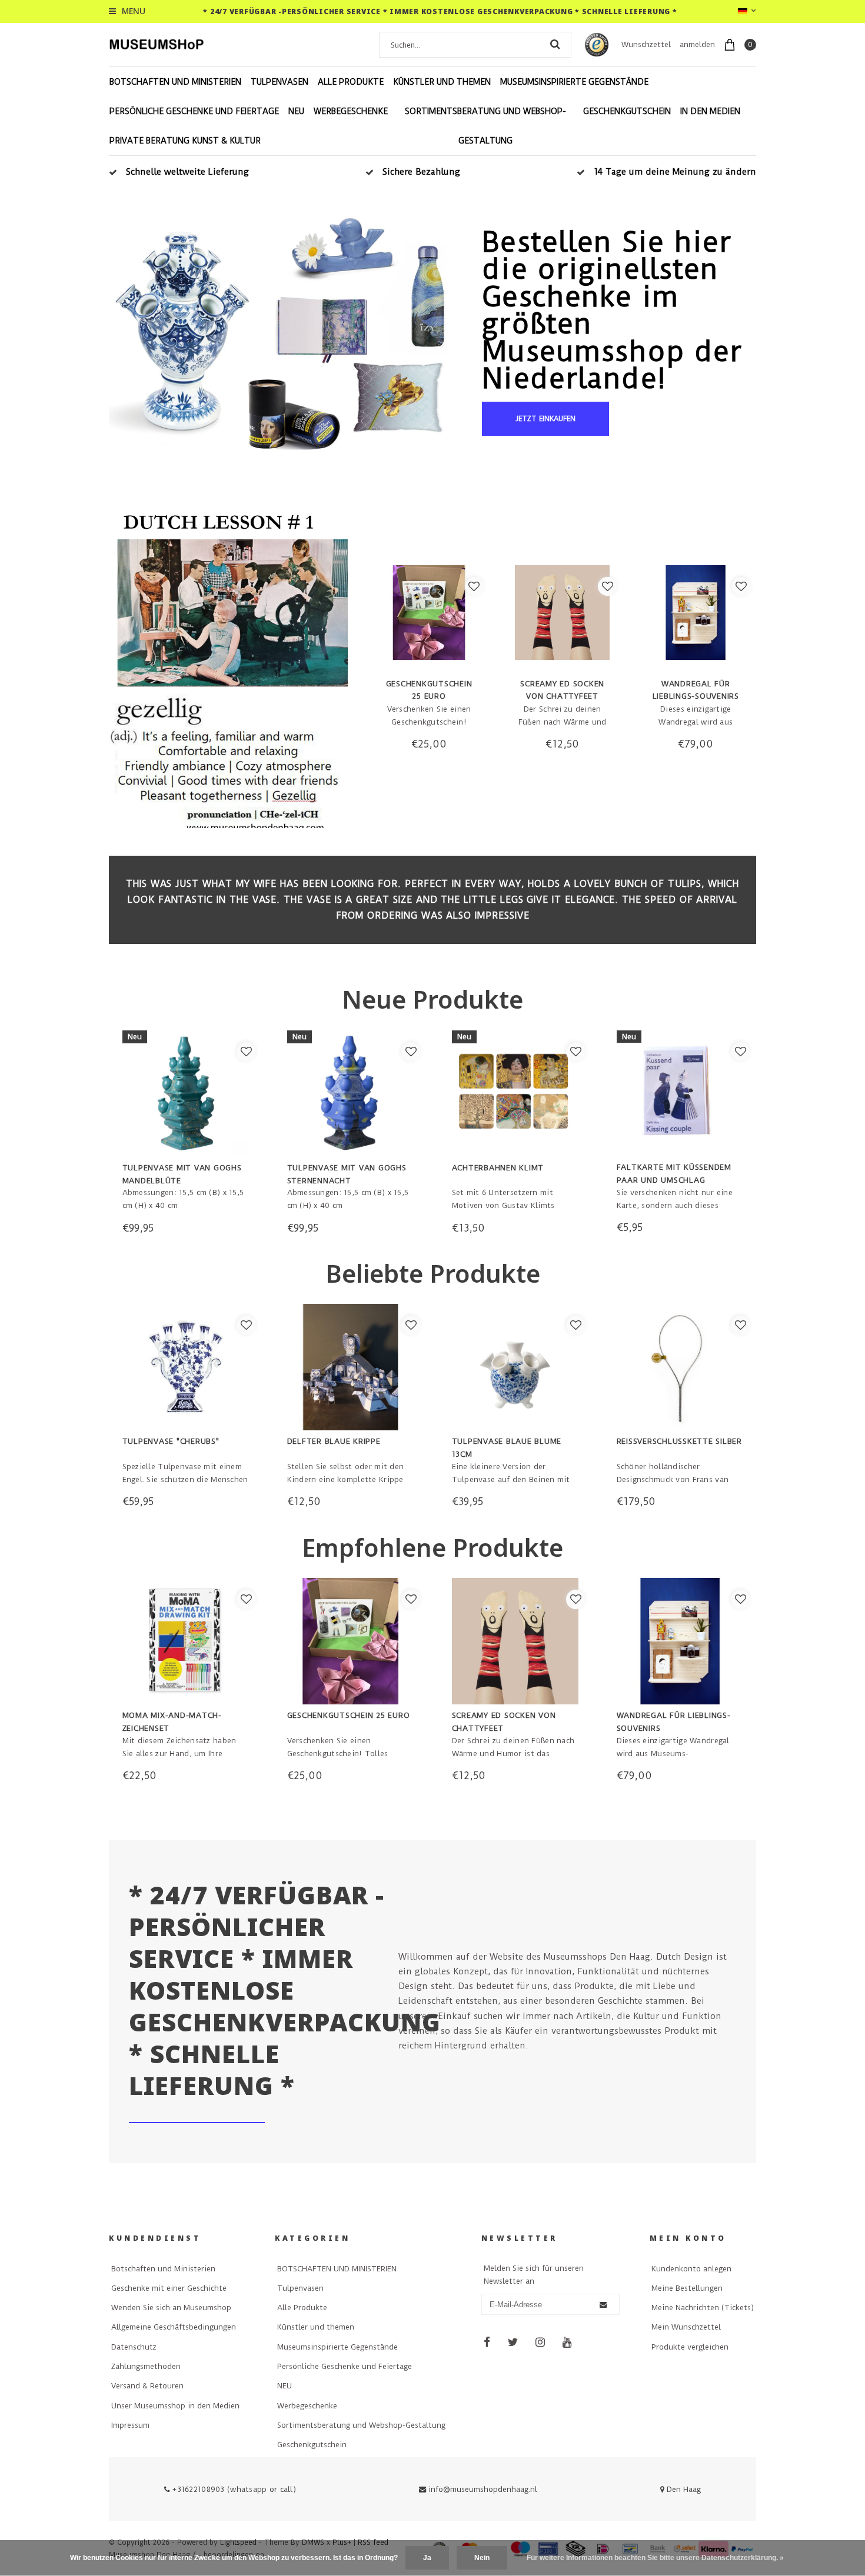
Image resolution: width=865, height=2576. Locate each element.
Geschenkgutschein (627, 111)
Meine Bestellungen (687, 2288)
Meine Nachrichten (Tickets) (703, 2308)
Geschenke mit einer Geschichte (169, 2288)
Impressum (130, 2425)
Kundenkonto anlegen (691, 2269)
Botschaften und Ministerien (163, 2269)
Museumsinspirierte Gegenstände (574, 82)
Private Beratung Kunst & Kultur (185, 141)
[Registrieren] (603, 2305)
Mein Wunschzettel (686, 2327)
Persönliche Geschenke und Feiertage (194, 111)
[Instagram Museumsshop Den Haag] (540, 2343)
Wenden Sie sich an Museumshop (171, 2308)
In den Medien (710, 111)
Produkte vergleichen (690, 2347)
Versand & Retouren (147, 2386)
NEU (296, 111)
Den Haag (683, 2489)
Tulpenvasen (280, 82)
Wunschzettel (646, 44)
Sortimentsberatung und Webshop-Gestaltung (485, 126)
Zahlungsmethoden (146, 2366)
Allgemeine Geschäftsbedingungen (174, 2327)
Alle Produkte (351, 82)
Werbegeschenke (351, 111)
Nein (482, 2558)
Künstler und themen (442, 82)
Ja (427, 2558)
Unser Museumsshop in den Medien (175, 2406)
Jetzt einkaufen (545, 419)
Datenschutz (134, 2347)
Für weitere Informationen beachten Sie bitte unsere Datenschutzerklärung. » (655, 2558)
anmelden (697, 44)
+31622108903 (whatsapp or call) (233, 2489)
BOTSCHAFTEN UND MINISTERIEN (175, 82)
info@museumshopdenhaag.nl (483, 2489)
